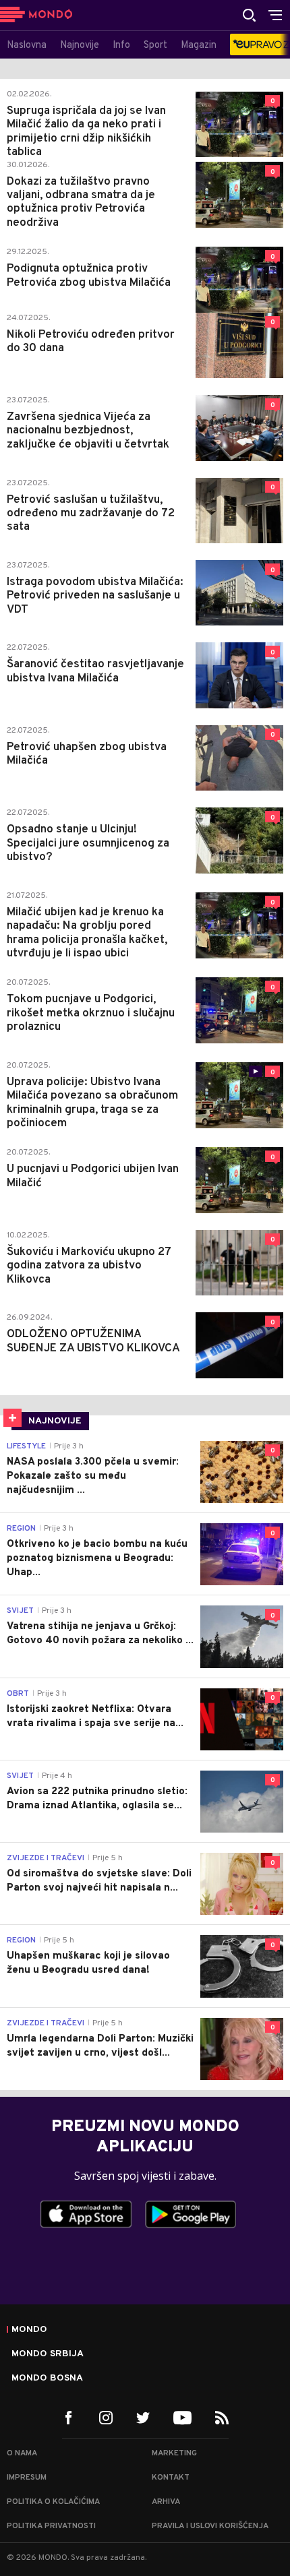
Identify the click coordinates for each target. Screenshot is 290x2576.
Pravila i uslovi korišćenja (210, 2526)
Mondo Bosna (47, 2379)
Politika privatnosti (51, 2526)
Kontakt (171, 2478)
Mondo (29, 2330)
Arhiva (166, 2502)
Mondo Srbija (48, 2354)
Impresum (27, 2478)
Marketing (174, 2453)
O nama (22, 2453)
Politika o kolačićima (53, 2502)
